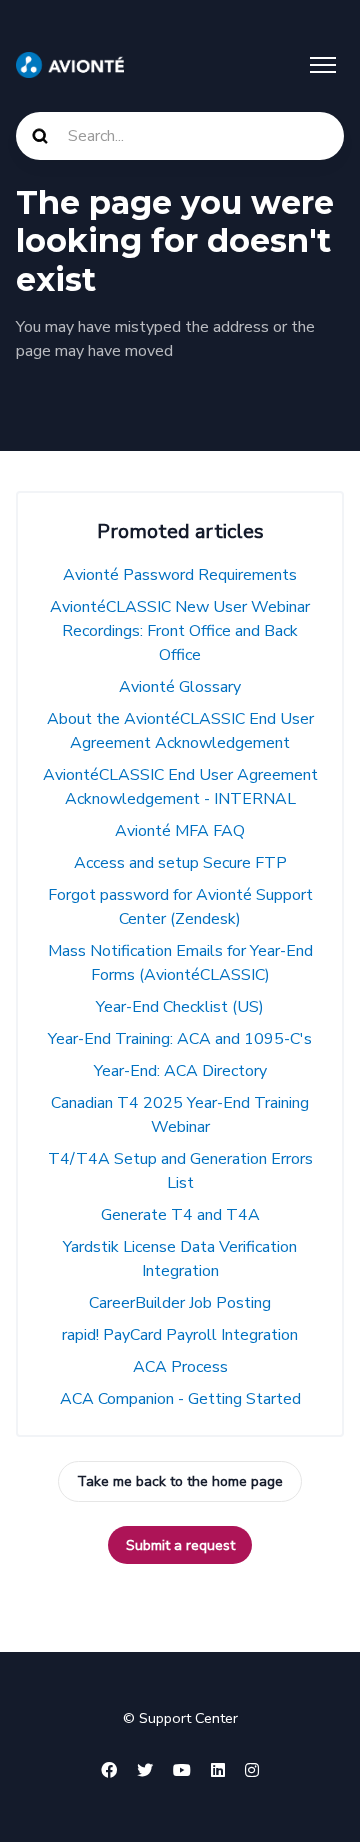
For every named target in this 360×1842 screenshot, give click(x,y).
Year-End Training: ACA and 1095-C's (180, 1039)
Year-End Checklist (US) (180, 1007)
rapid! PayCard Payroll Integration (180, 1335)
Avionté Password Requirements (180, 575)
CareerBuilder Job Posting (180, 1303)
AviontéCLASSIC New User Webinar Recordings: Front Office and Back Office (180, 631)
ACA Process (180, 1367)
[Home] (70, 65)
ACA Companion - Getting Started (180, 1399)
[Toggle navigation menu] (323, 65)
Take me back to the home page (180, 1481)
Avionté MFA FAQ (180, 831)
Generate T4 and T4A (180, 1215)
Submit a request (180, 1545)
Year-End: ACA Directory (180, 1071)
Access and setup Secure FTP (180, 863)
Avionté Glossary (180, 687)
